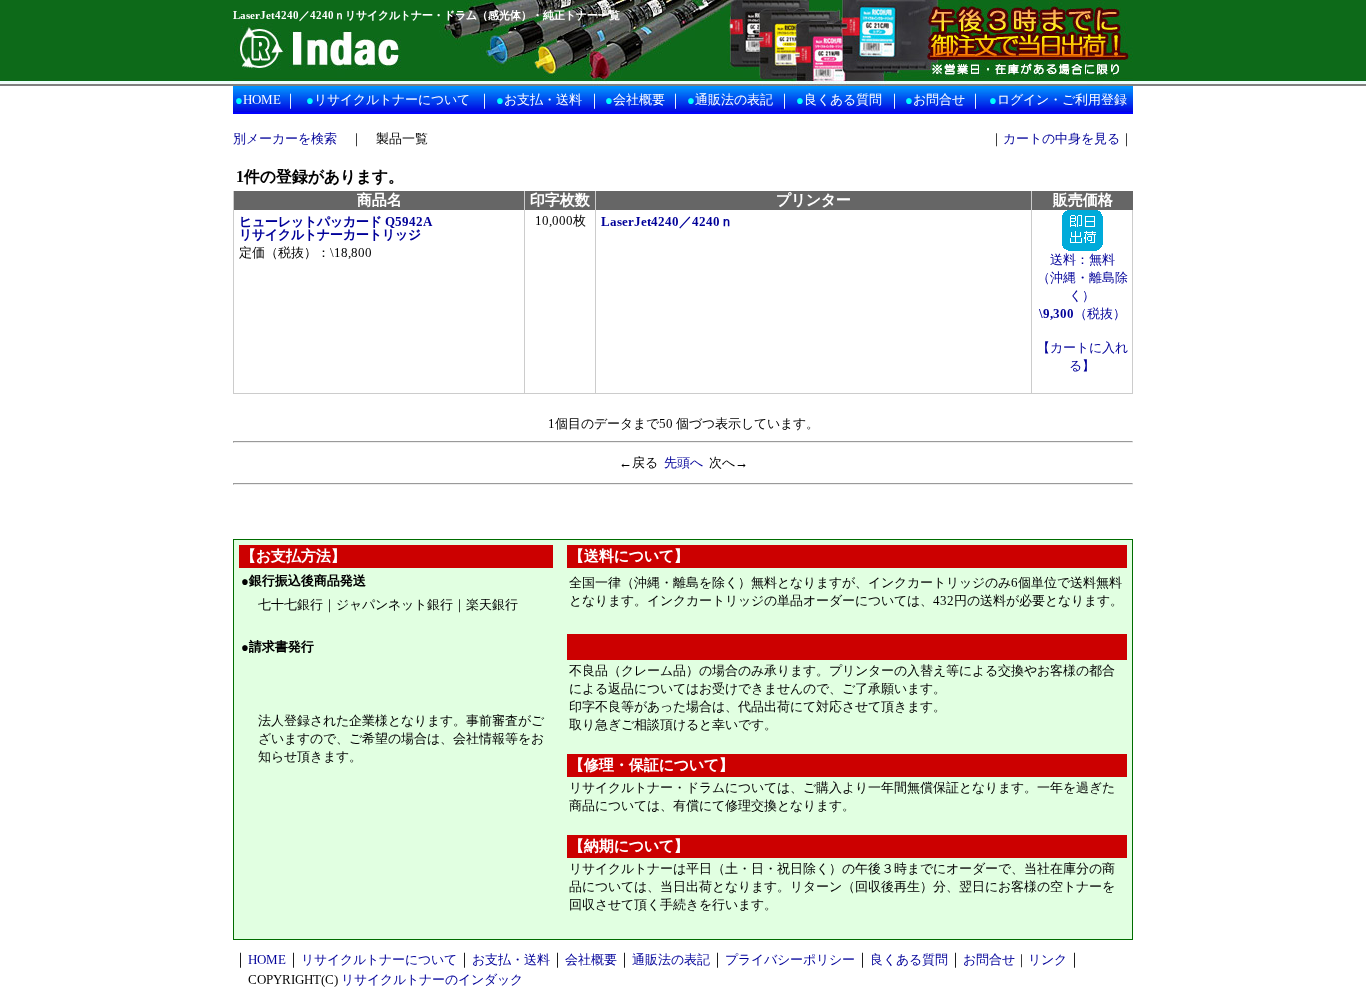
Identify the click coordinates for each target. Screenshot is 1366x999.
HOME (262, 99)
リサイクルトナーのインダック (432, 979)
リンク (1047, 959)
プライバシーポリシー (790, 959)
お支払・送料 (543, 99)
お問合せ (939, 99)
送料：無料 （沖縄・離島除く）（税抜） (1082, 286)
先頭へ (683, 462)
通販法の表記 (734, 99)
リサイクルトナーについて (392, 99)
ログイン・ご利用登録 (1062, 99)
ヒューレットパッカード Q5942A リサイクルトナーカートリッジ (335, 228)
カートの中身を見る (1061, 138)
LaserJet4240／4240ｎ (667, 221)
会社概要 (639, 99)
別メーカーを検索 (285, 138)
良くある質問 (843, 99)
